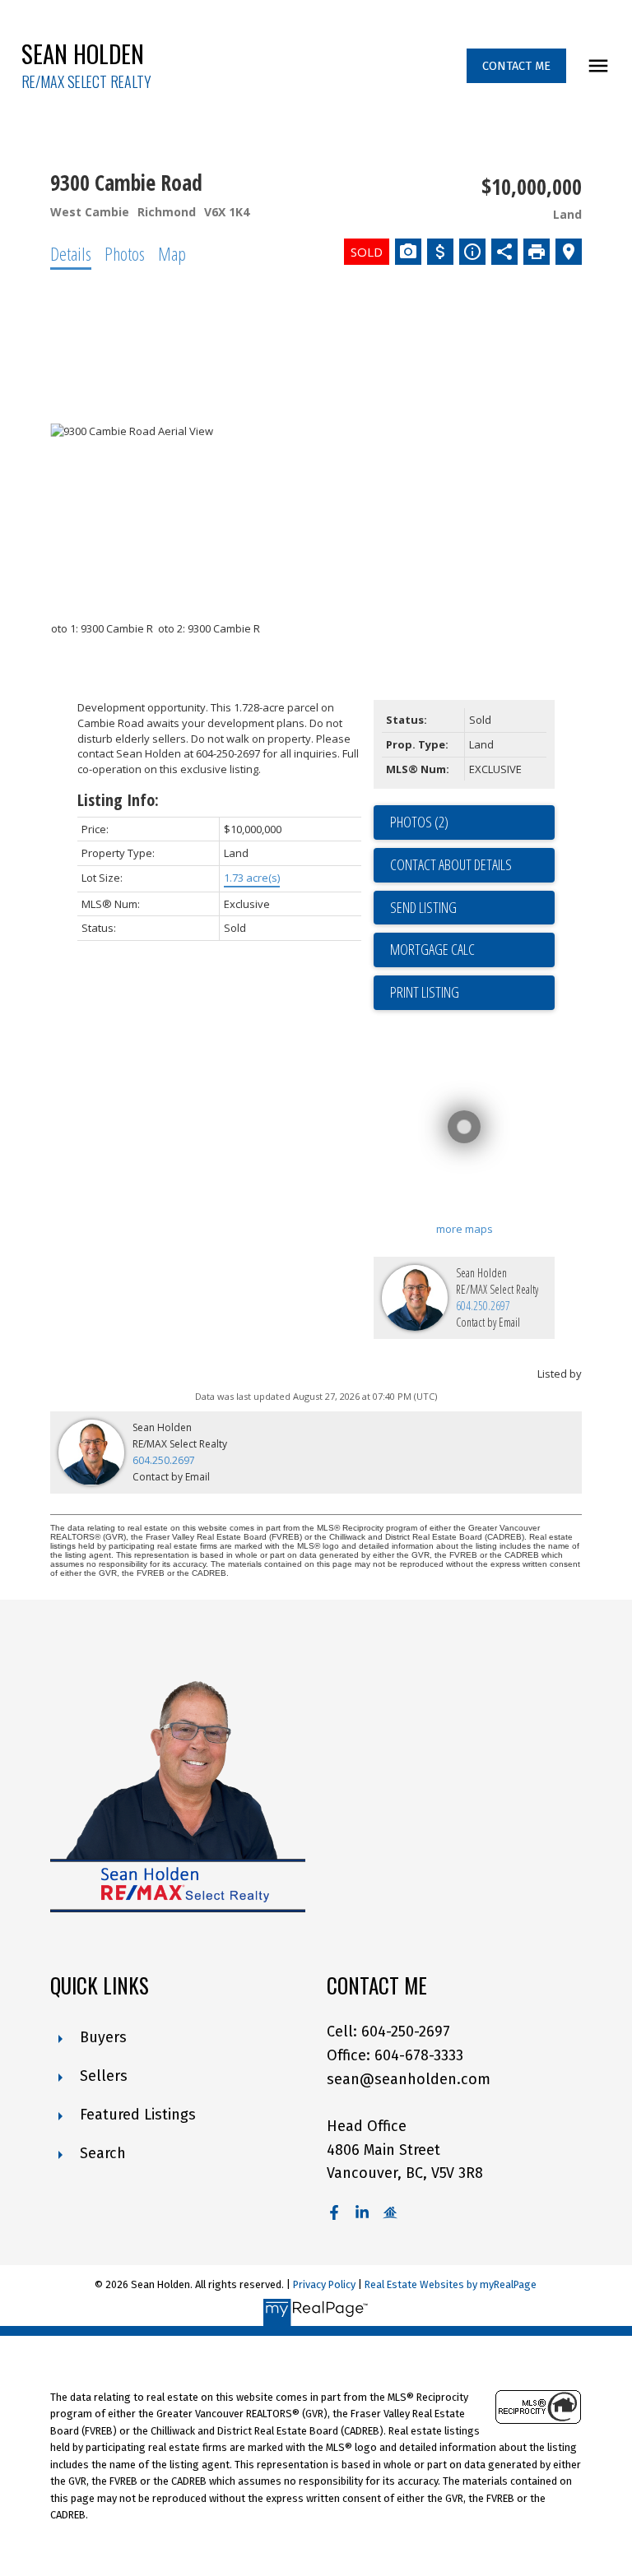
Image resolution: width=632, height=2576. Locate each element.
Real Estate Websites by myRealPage (451, 2284)
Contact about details (451, 864)
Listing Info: (118, 800)
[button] (516, 66)
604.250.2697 (483, 1306)
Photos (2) (419, 822)
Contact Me (516, 66)
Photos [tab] (125, 253)
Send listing (423, 907)
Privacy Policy (324, 2284)
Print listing (425, 992)
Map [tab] (172, 253)
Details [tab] (71, 253)
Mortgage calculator (472, 950)
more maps (465, 1229)
